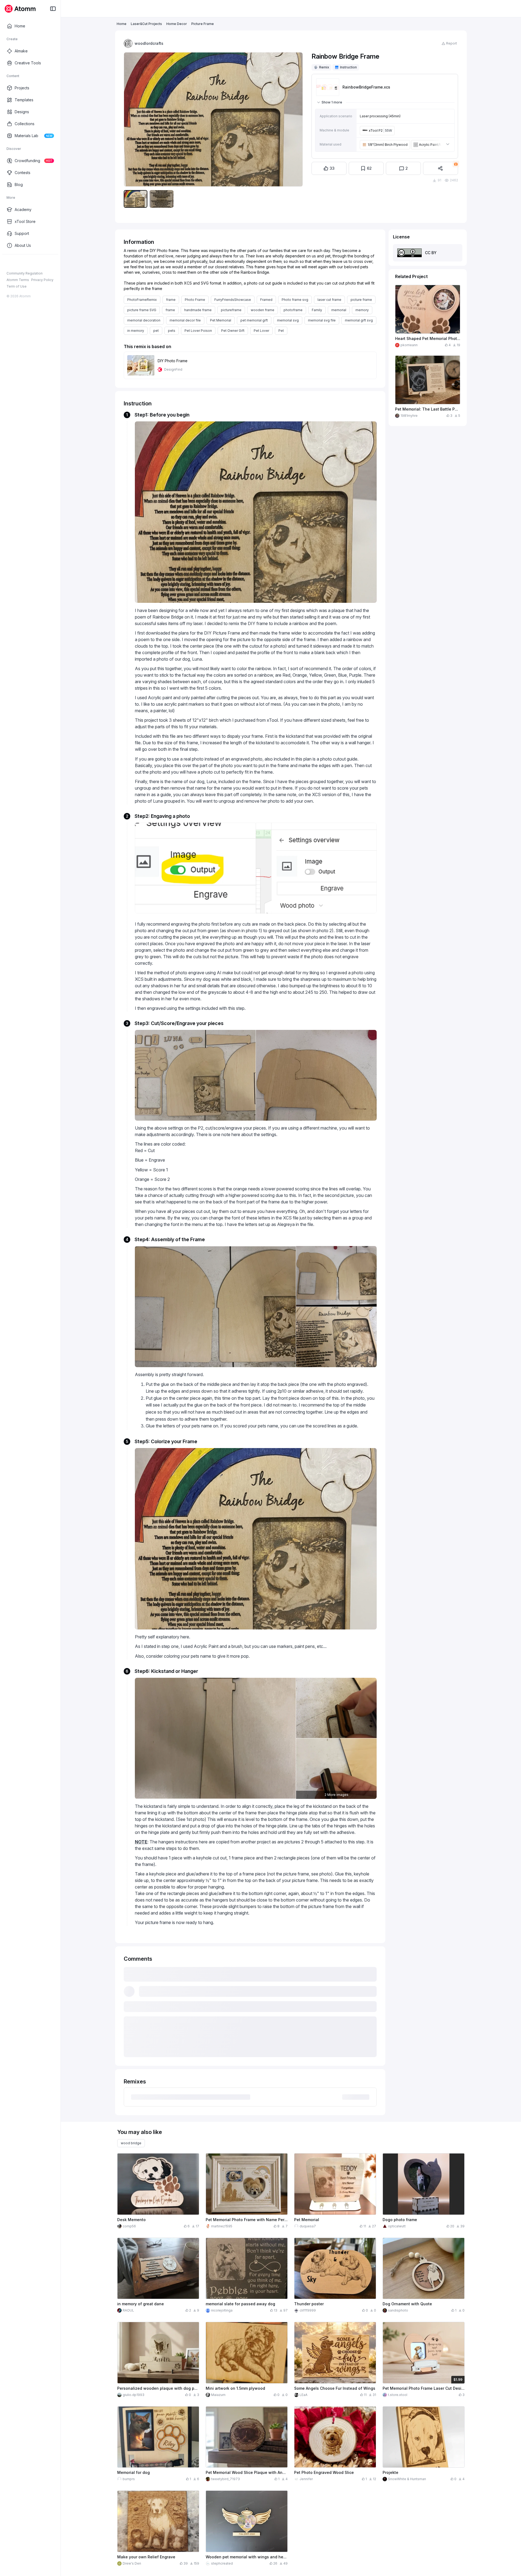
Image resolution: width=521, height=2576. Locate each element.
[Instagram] (18, 263)
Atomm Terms (18, 280)
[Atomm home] (20, 9)
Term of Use (17, 286)
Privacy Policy (42, 280)
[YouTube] (27, 263)
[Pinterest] (35, 263)
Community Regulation (25, 273)
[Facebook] (9, 263)
